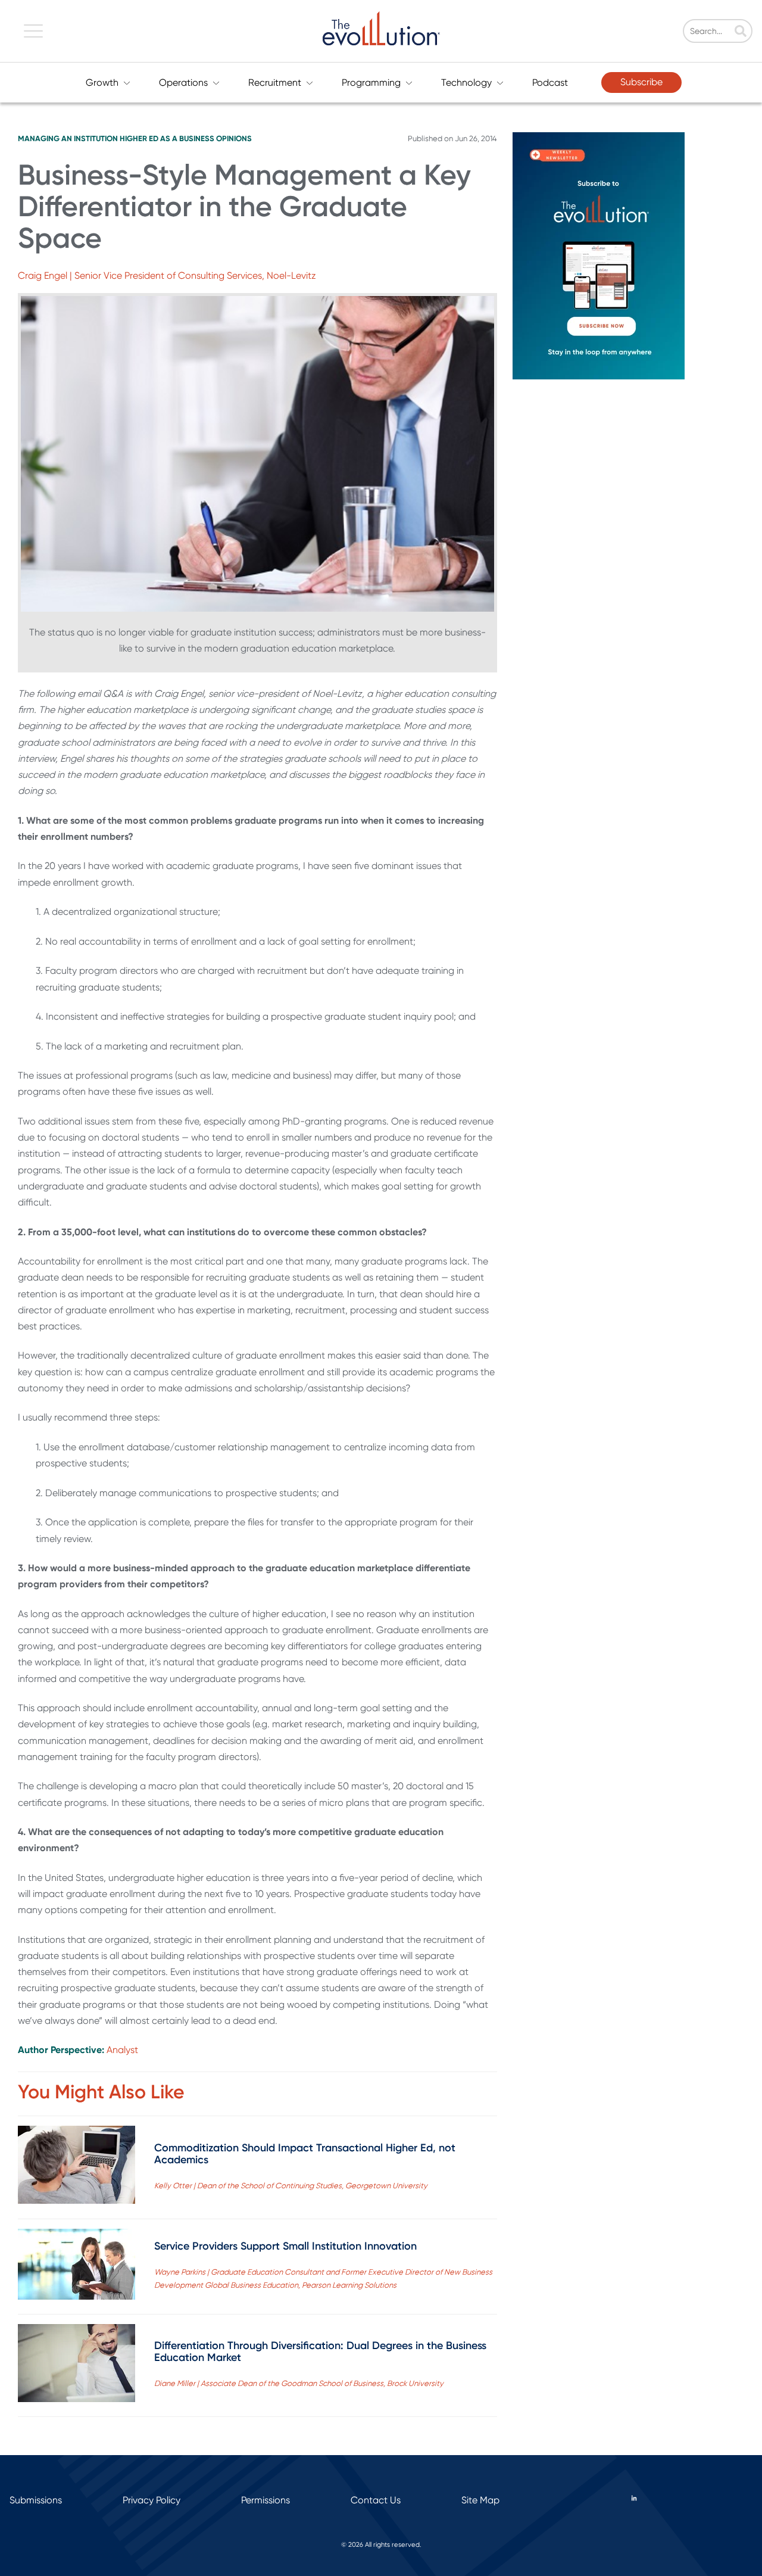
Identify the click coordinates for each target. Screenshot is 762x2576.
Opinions (234, 138)
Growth (102, 82)
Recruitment (275, 82)
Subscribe (641, 82)
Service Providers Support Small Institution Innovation (285, 2246)
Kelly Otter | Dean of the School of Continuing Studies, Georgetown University (291, 2186)
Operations (183, 82)
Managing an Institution (68, 138)
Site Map (480, 2500)
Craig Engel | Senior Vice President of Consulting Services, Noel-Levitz (167, 275)
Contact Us (376, 2500)
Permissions (266, 2500)
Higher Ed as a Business (167, 138)
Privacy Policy (152, 2500)
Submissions (36, 2500)
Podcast (550, 82)
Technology (466, 82)
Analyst (122, 2050)
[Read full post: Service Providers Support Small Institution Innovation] (76, 2267)
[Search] (741, 32)
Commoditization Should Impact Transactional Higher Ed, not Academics (305, 2154)
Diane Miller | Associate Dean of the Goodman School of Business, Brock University (299, 2383)
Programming (371, 82)
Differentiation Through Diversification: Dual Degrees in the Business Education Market (320, 2351)
